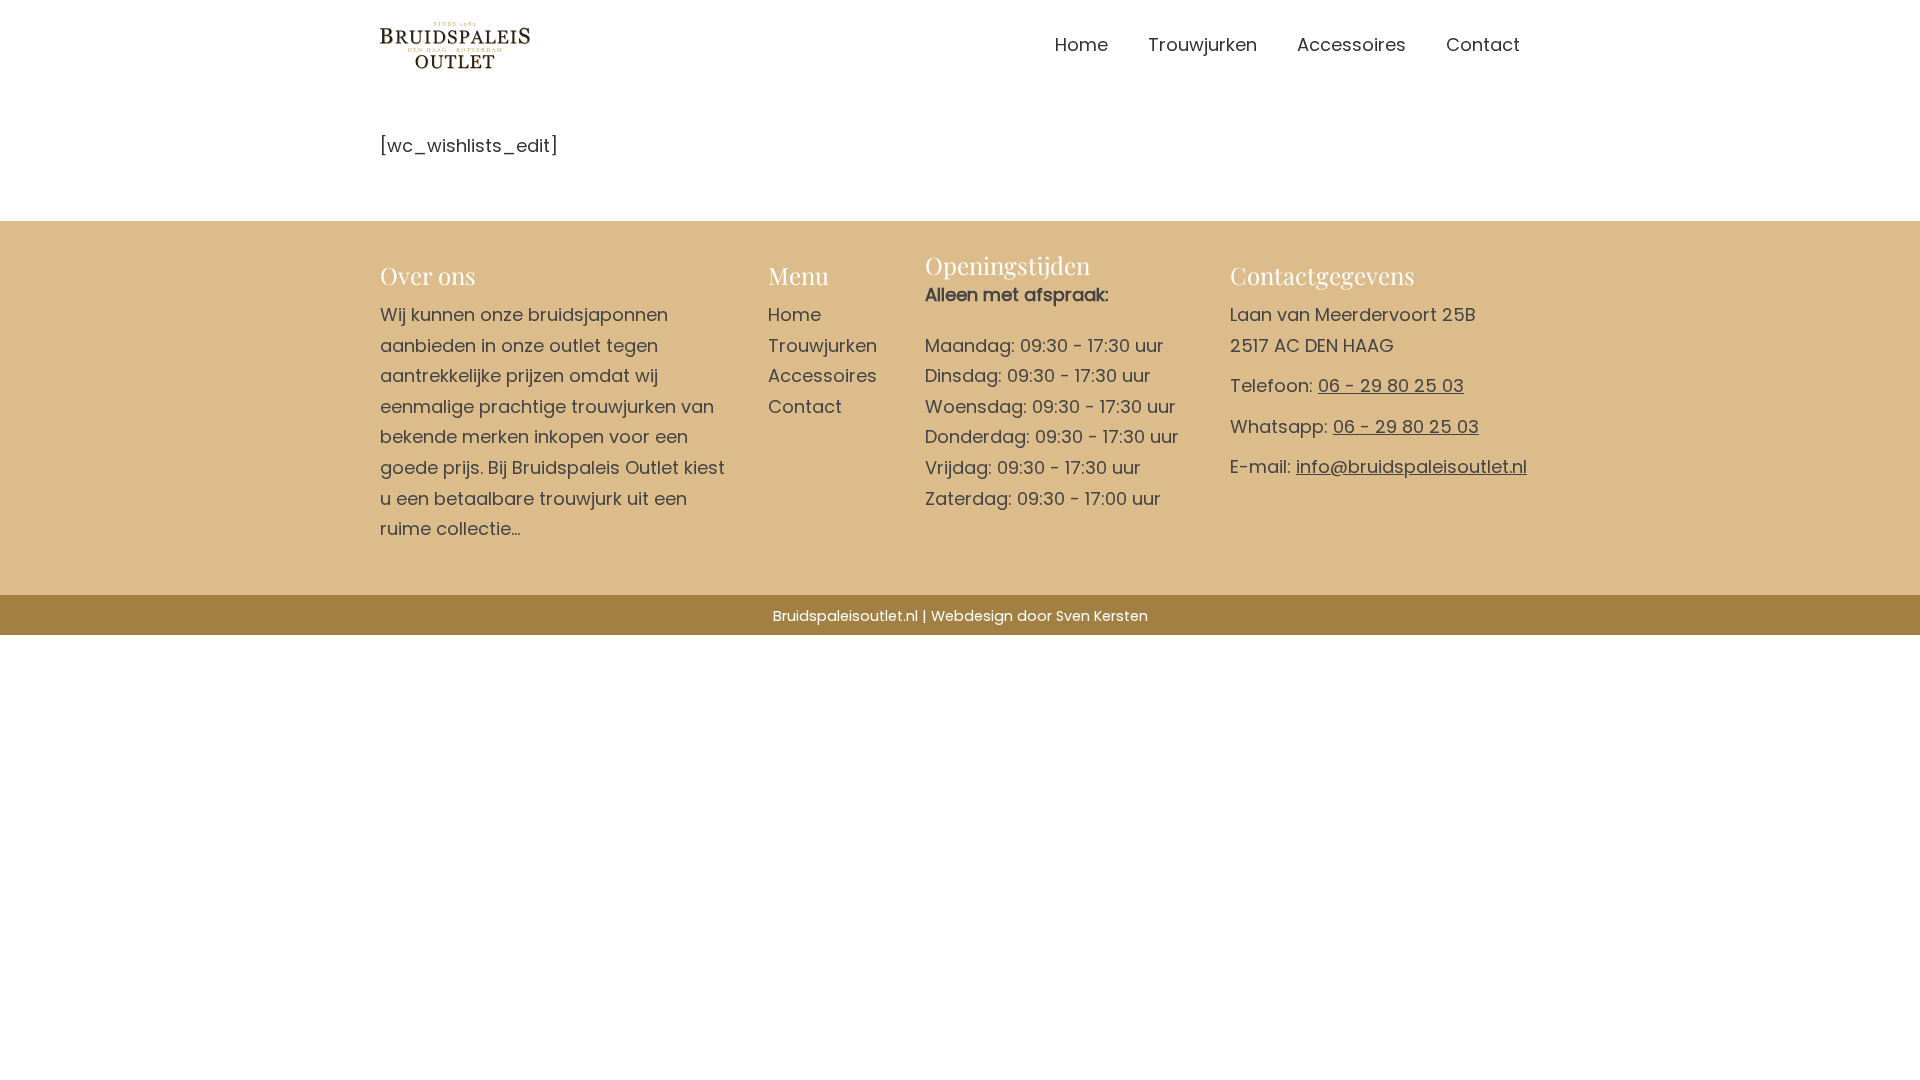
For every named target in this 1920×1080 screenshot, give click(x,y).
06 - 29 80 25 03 (1391, 385)
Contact (1483, 44)
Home (1081, 44)
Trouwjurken (1202, 44)
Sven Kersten (1102, 616)
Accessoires (1351, 44)
